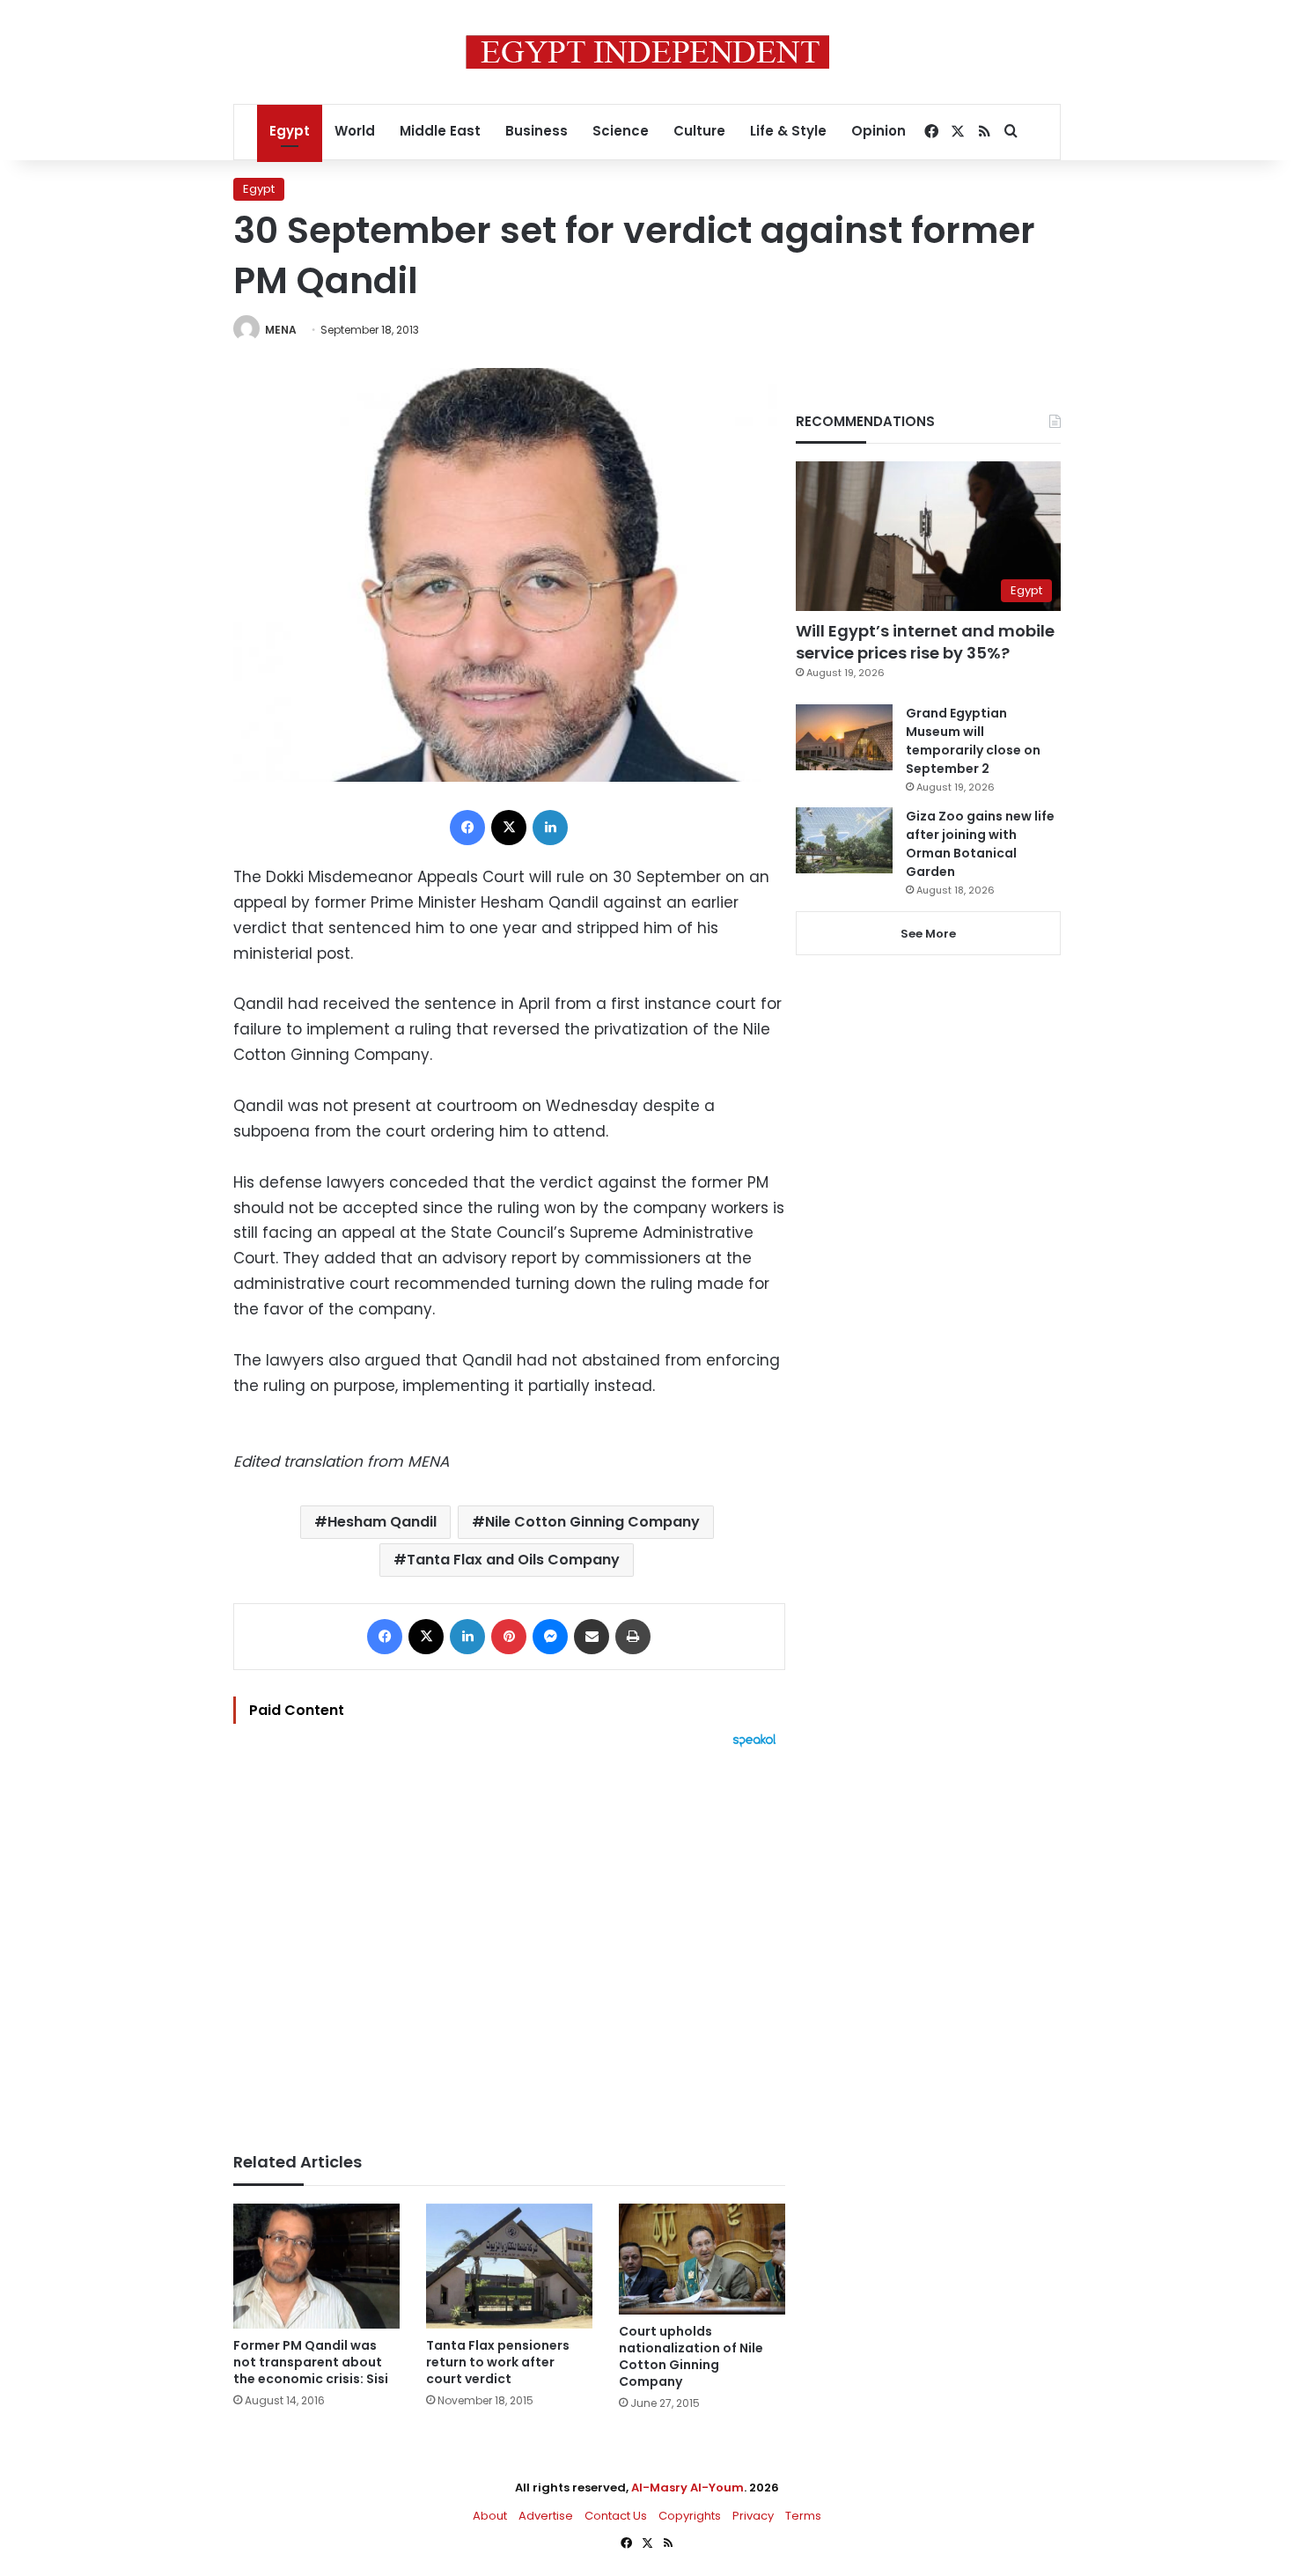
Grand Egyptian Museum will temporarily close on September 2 (973, 741)
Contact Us (616, 2516)
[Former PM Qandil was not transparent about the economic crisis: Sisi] (316, 2266)
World (355, 131)
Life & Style (788, 131)
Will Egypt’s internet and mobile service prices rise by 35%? (925, 642)
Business (537, 131)
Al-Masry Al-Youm (687, 2488)
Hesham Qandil (382, 1522)
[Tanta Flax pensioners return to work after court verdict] (509, 2266)
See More (928, 934)
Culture (699, 131)
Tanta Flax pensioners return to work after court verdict (498, 2362)
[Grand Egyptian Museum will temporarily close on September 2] (844, 737)
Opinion (879, 131)
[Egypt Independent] (647, 52)
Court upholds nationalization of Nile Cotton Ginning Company (691, 2356)
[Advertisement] (509, 1941)
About (490, 2516)
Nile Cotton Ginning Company (592, 1522)
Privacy (753, 2516)
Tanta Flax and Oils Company (513, 1560)
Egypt (290, 131)
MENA (281, 330)
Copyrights (690, 2516)
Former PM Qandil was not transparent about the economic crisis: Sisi (311, 2362)
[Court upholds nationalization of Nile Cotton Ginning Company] (702, 2259)
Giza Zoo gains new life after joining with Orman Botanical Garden (980, 844)
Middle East (440, 131)
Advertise (546, 2516)
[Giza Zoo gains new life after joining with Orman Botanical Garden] (844, 840)
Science (621, 131)
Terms (803, 2516)
